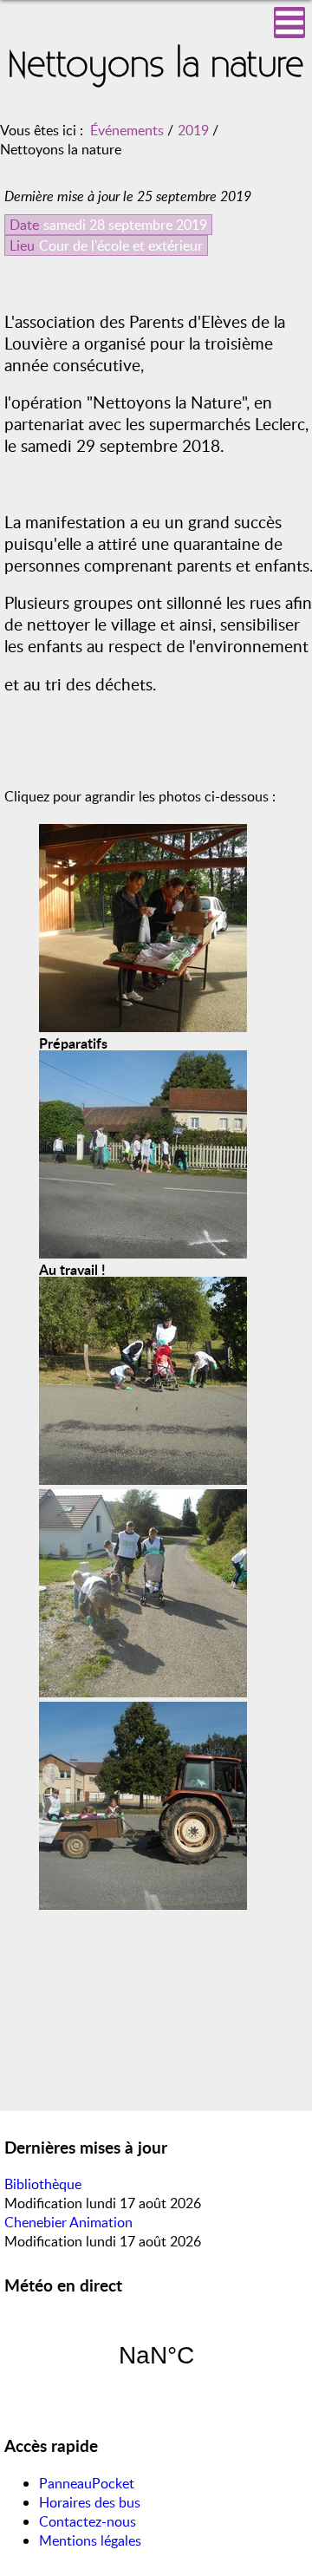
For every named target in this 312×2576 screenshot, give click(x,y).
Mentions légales (90, 2540)
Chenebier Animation (68, 2222)
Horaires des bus (90, 2502)
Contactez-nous (88, 2521)
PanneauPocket (87, 2483)
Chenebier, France (156, 2356)
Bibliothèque (43, 2184)
